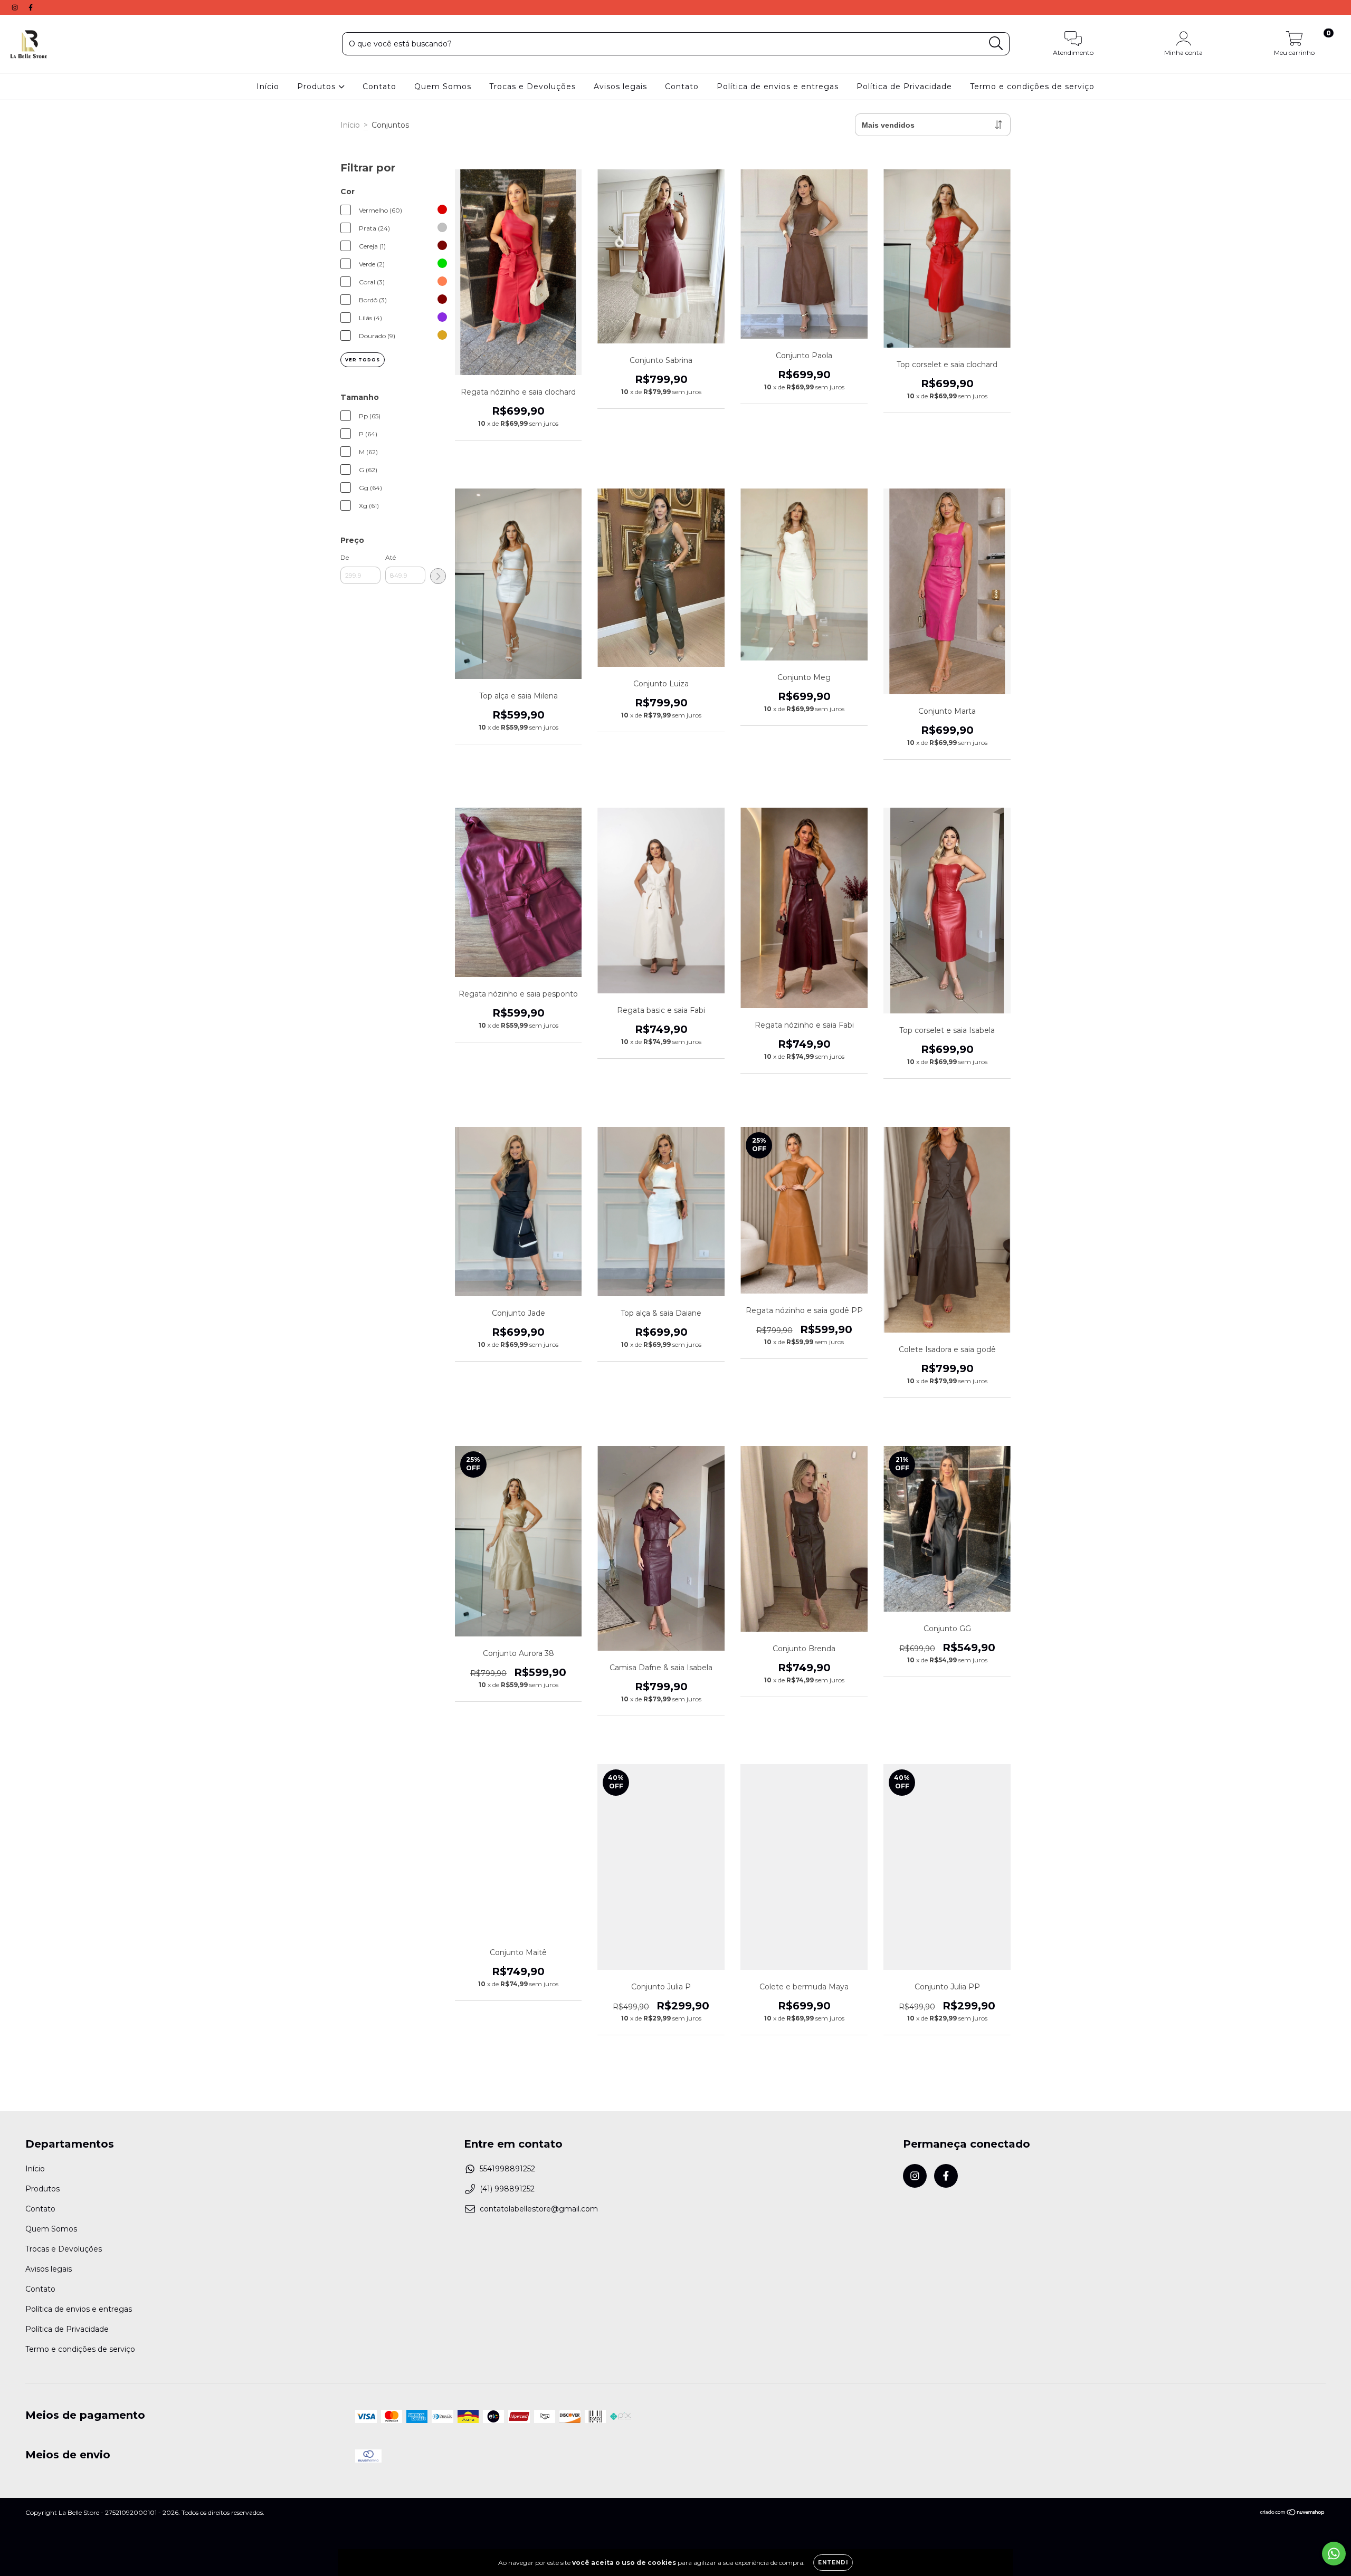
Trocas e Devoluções (532, 87)
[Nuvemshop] (1293, 2513)
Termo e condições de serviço (1032, 87)
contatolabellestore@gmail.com (539, 2209)
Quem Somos (443, 87)
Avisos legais (620, 87)
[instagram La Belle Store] (16, 7)
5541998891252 (507, 2169)
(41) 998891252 (507, 2189)
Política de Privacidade (904, 87)
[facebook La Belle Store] (31, 7)
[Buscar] (996, 44)
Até (391, 557)
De (345, 557)
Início (268, 87)
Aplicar (438, 576)
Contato (379, 87)
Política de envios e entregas (778, 87)
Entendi (833, 2563)
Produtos (318, 87)
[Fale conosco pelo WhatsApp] (1334, 2554)
